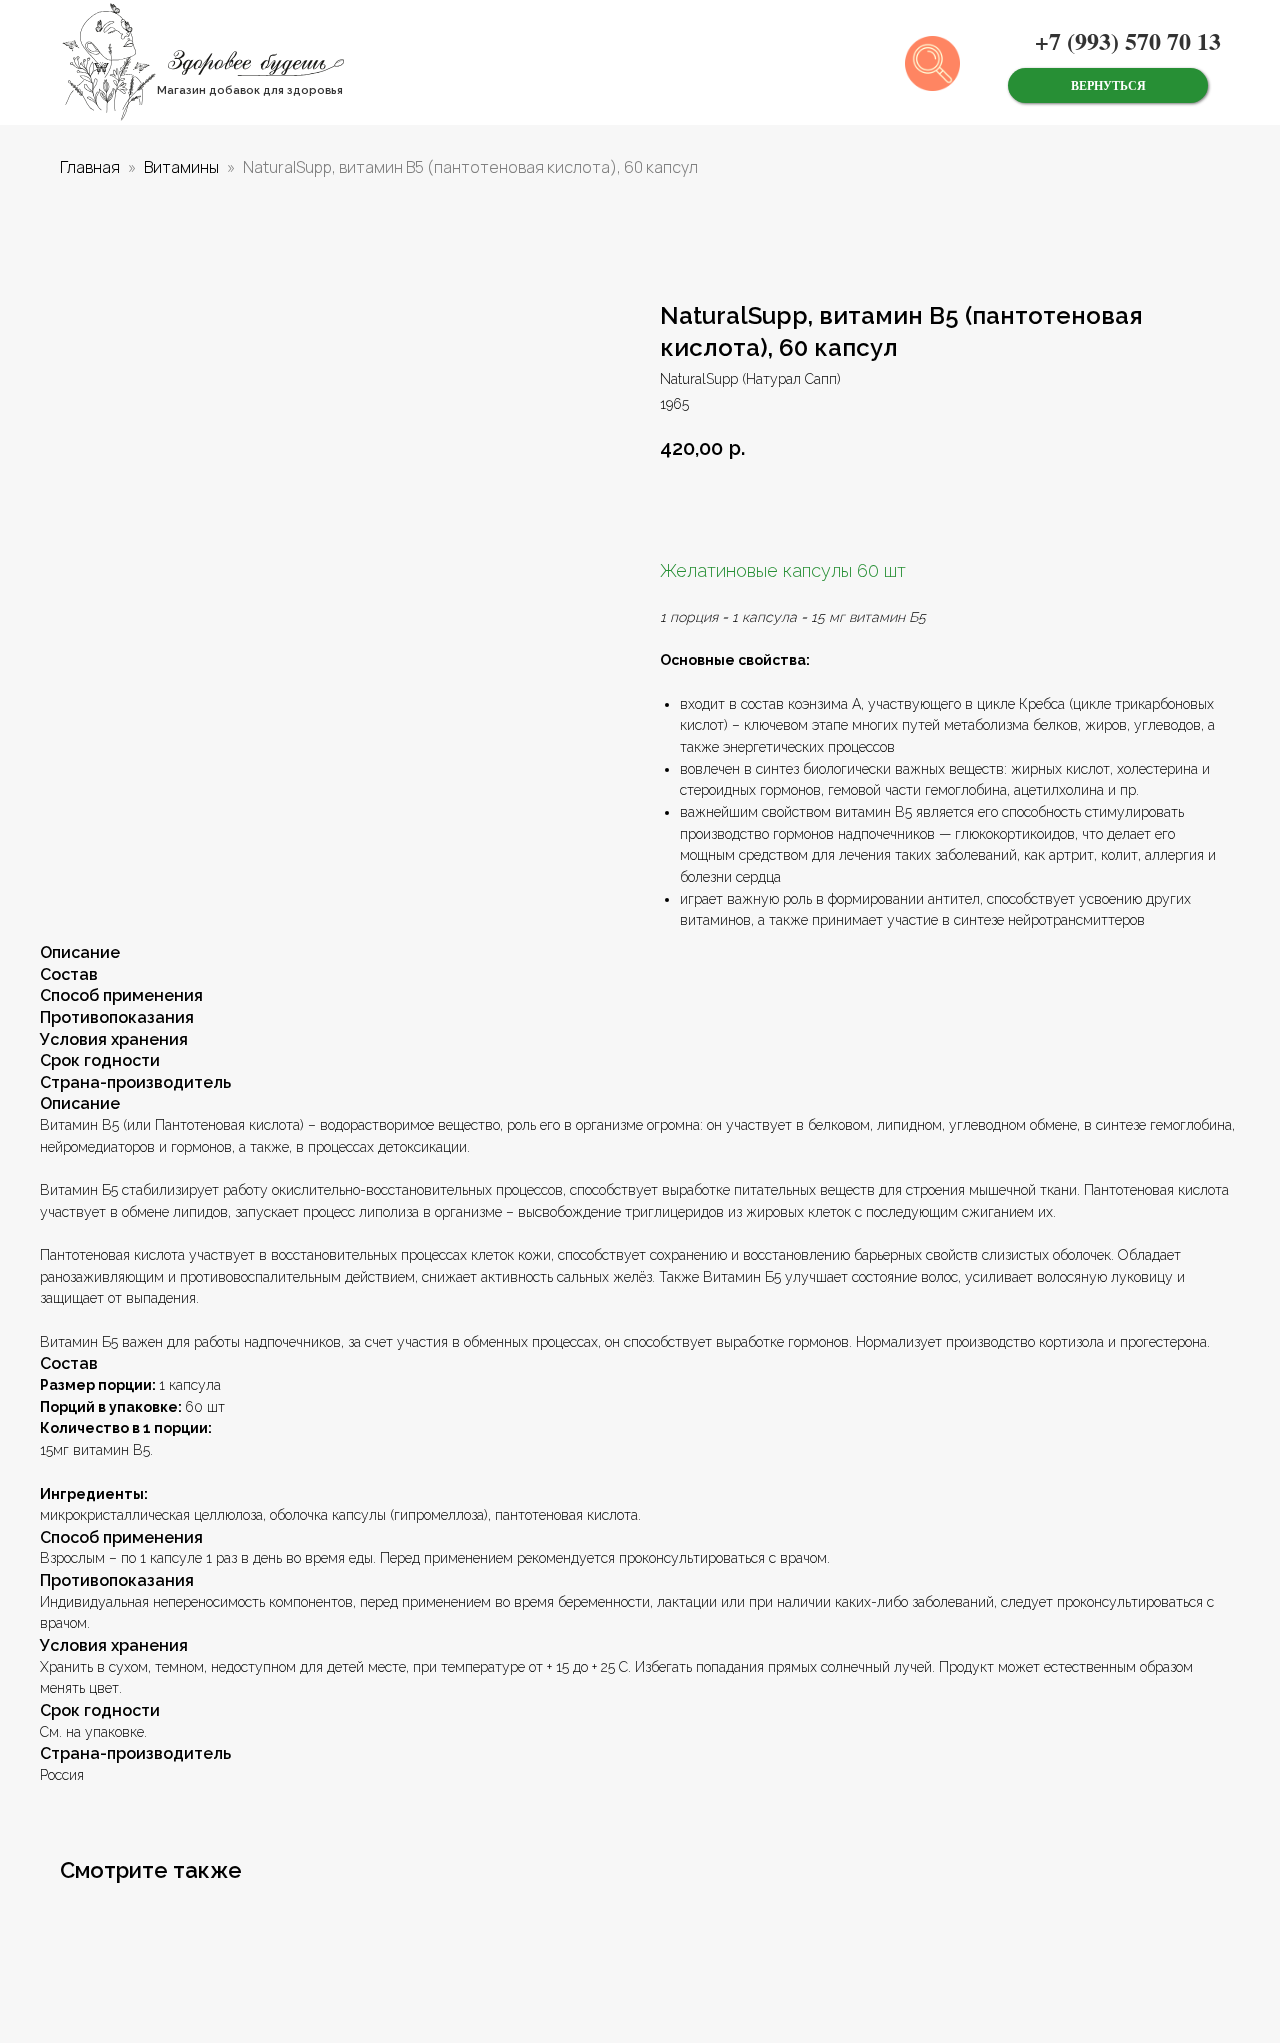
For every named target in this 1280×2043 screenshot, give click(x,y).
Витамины (181, 167)
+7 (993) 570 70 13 (1128, 40)
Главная (90, 167)
